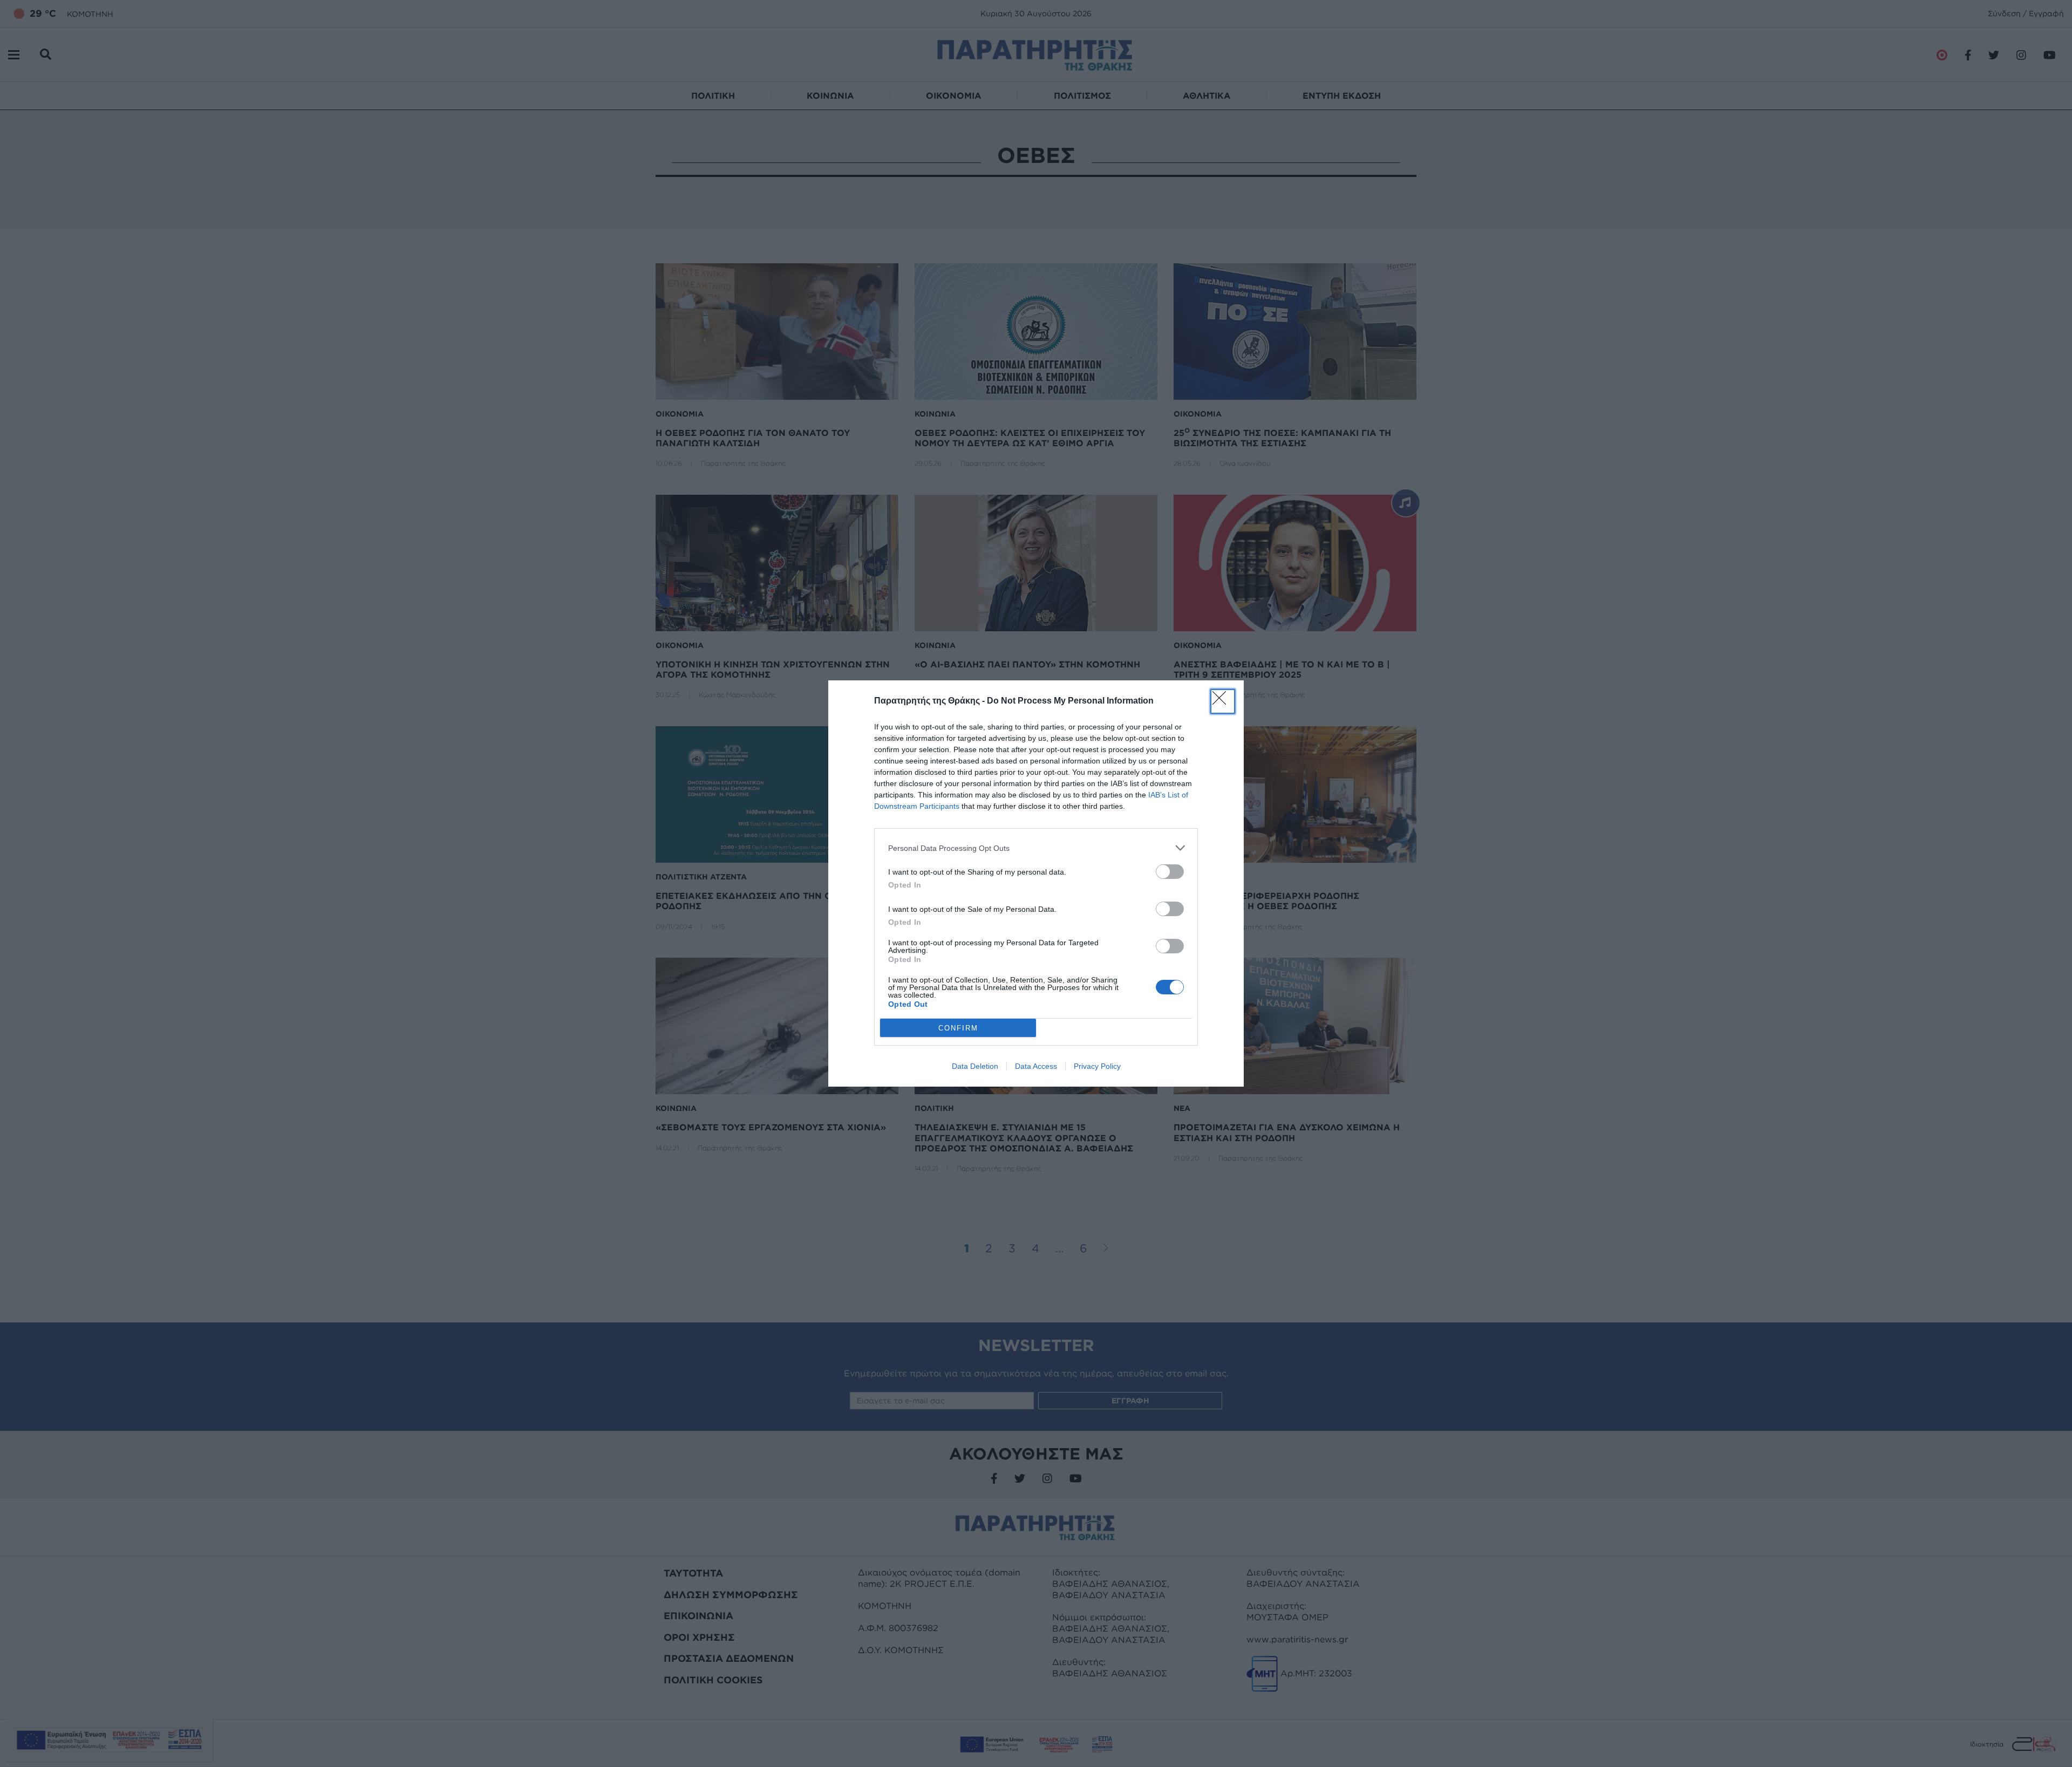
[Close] (1223, 701)
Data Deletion (975, 1066)
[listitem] (1036, 848)
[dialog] (1036, 883)
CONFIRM (958, 1028)
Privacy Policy (1097, 1066)
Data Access (1036, 1066)
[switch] (1170, 872)
